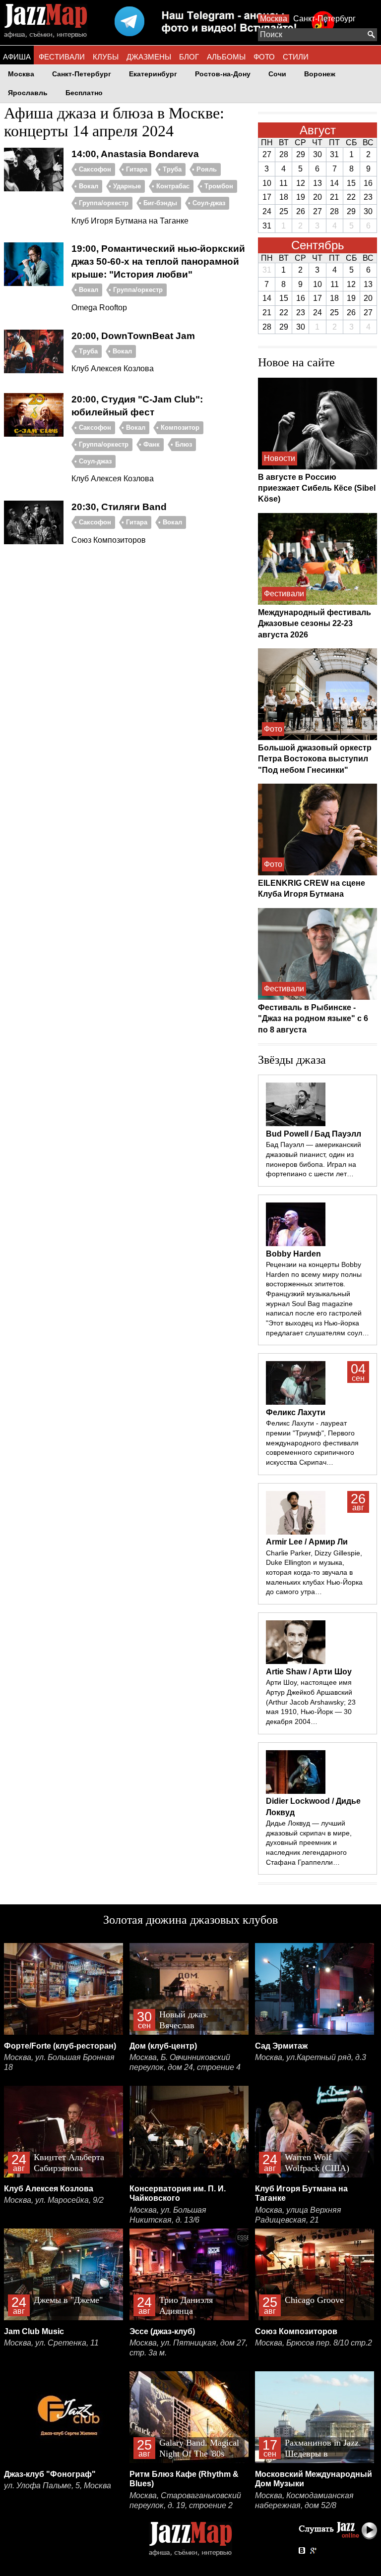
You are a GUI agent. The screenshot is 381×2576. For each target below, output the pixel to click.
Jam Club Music (34, 2331)
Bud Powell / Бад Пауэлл (314, 1134)
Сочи (277, 74)
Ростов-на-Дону (223, 74)
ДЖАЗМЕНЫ (149, 57)
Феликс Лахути (296, 1412)
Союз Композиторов (296, 2331)
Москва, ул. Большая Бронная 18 (59, 2062)
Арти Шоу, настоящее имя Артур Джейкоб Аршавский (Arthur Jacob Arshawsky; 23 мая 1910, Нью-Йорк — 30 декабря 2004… (311, 1702)
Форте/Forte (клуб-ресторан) (60, 2046)
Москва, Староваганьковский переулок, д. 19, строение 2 (185, 2500)
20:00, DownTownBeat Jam (133, 336)
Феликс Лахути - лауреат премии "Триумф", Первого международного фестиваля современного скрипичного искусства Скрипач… (312, 1443)
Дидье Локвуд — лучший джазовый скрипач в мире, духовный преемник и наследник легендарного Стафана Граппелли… (309, 1843)
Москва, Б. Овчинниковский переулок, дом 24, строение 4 (185, 2062)
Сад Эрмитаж (281, 2046)
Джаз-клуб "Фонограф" (50, 2474)
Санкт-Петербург (324, 19)
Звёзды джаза (292, 1060)
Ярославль (28, 93)
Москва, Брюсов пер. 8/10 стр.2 (314, 2343)
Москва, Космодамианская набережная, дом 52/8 (304, 2500)
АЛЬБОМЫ (226, 57)
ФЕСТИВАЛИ (62, 57)
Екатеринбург (153, 74)
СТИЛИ (296, 57)
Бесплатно (84, 93)
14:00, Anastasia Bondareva (135, 154)
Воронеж (320, 74)
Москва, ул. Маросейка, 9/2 (54, 2200)
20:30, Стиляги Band (119, 507)
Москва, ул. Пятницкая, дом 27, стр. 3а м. (189, 2348)
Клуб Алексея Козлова (49, 2189)
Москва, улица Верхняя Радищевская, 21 (298, 2215)
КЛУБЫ (106, 57)
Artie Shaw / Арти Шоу (309, 1672)
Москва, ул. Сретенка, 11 (51, 2343)
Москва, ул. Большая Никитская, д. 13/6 (168, 2215)
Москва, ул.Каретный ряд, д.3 (311, 2057)
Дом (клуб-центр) (163, 2046)
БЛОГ (189, 57)
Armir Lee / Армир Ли (307, 1542)
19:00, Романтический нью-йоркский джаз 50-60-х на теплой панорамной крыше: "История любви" (158, 261)
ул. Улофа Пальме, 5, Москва (58, 2486)
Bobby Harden (293, 1254)
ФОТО (264, 57)
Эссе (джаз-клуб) (162, 2331)
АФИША (17, 57)
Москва (274, 19)
